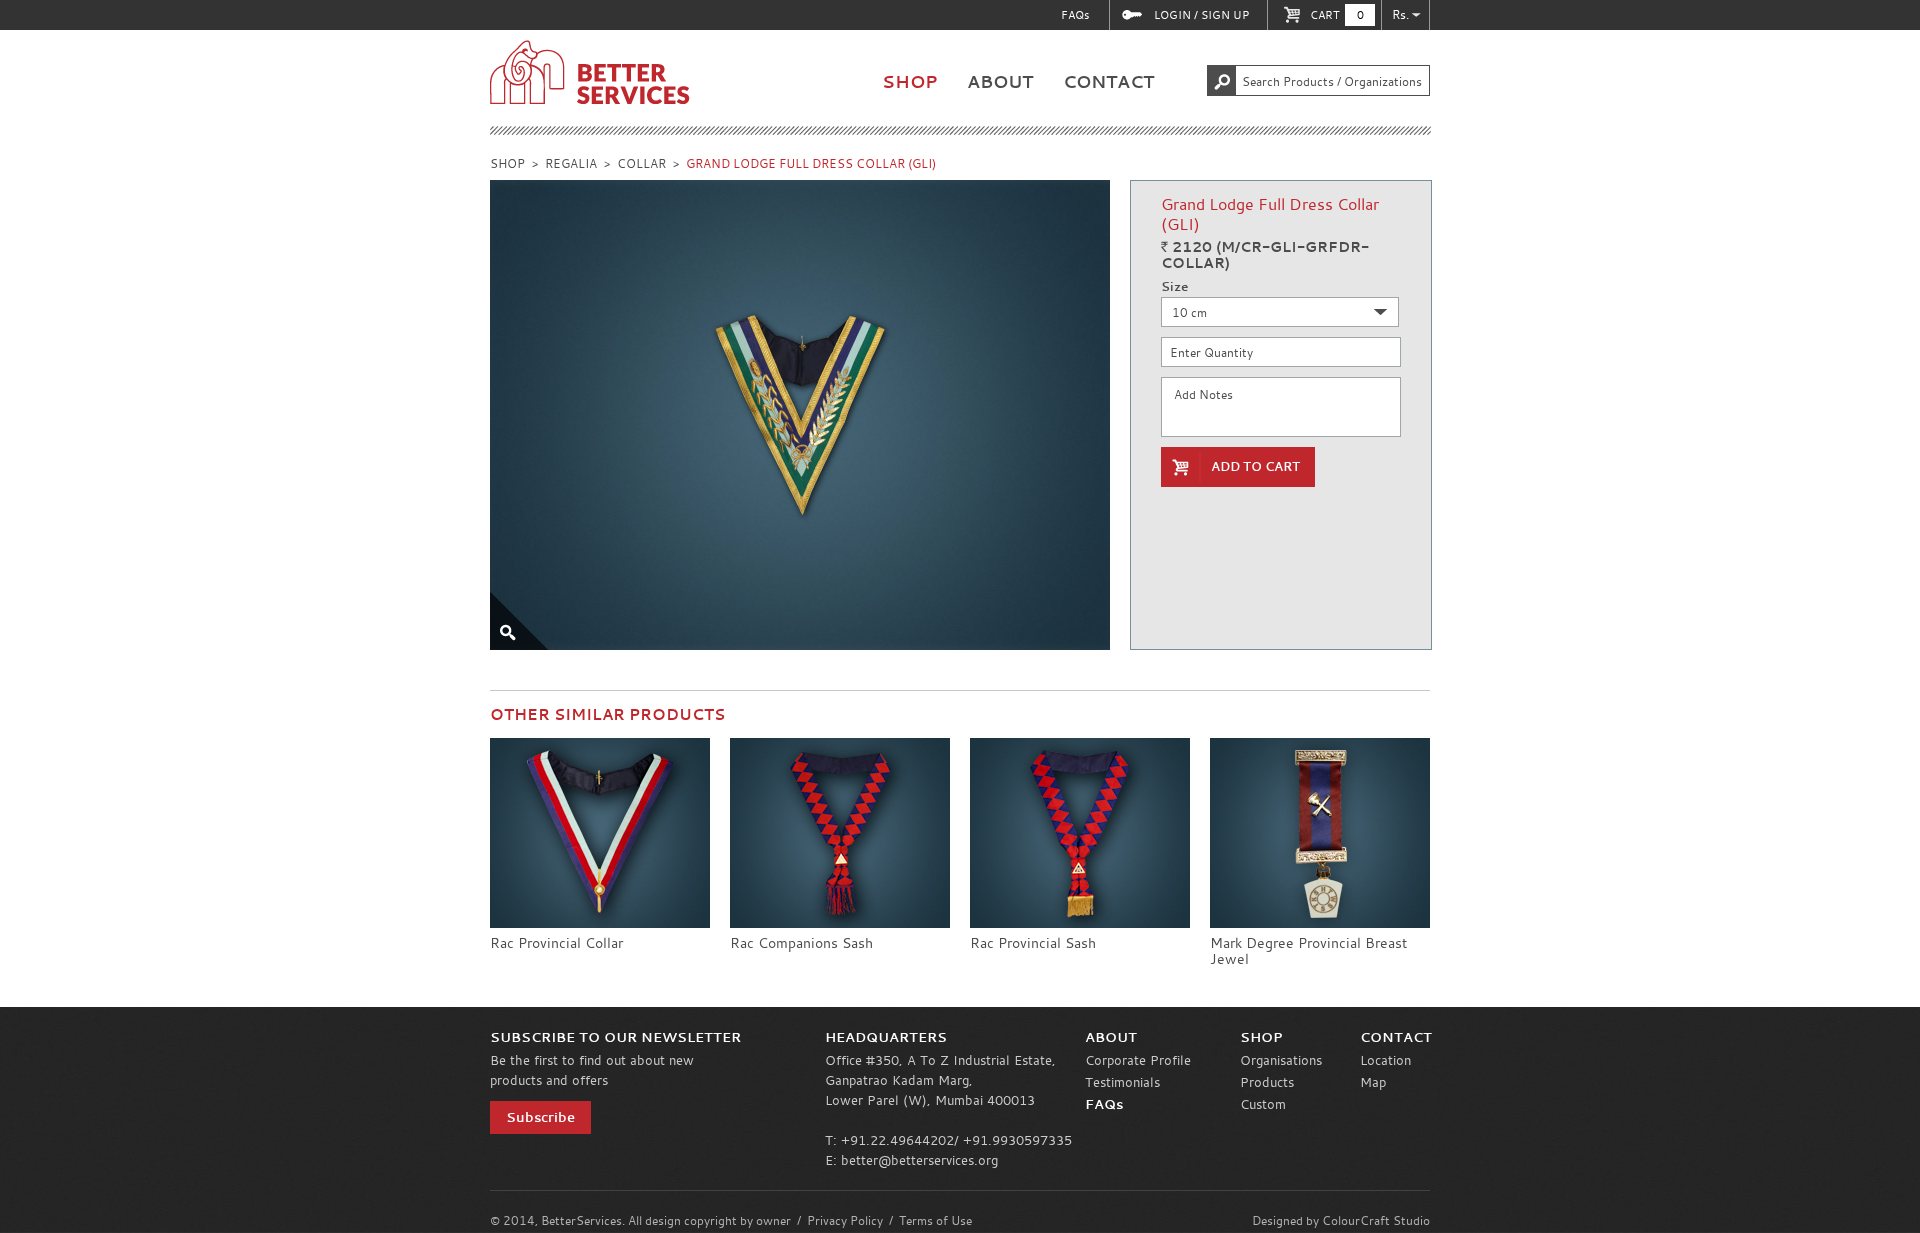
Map (1373, 1082)
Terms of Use (935, 1220)
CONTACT (1108, 81)
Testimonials (1122, 1082)
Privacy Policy (845, 1220)
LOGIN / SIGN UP (1201, 15)
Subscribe (540, 1117)
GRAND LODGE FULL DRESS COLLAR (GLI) (811, 163)
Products (1267, 1082)
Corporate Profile (1138, 1060)
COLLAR (641, 163)
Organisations (1281, 1060)
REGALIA (571, 163)
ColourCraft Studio (1376, 1220)
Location (1385, 1060)
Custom (1263, 1104)
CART (1337, 15)
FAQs (1075, 14)
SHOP (909, 81)
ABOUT (1000, 81)
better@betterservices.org (919, 1160)
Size (1174, 287)
